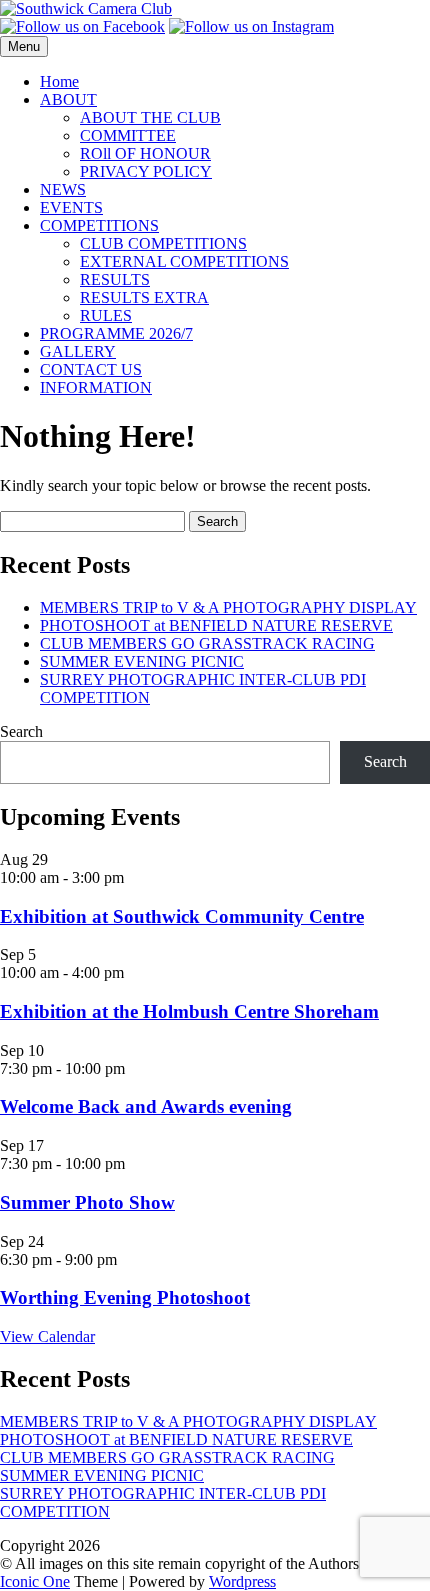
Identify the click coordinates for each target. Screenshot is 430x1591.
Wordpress (242, 1581)
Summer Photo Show (87, 1202)
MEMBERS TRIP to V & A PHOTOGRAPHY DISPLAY (228, 607)
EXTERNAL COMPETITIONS (184, 261)
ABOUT (68, 99)
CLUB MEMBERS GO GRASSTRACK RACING (207, 643)
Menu (24, 46)
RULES (106, 315)
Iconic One (35, 1581)
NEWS (63, 189)
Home (59, 81)
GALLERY (78, 351)
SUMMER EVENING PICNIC (142, 661)
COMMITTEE (128, 135)
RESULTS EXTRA (144, 297)
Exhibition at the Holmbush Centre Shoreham (189, 1011)
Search (21, 731)
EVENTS (71, 207)
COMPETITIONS (99, 225)
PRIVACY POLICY (146, 171)
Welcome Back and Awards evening (146, 1106)
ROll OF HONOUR (145, 153)
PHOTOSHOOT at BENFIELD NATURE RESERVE (216, 625)
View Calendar (47, 1336)
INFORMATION (96, 387)
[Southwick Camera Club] (86, 8)
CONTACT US (91, 369)
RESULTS (115, 279)
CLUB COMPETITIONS (163, 243)
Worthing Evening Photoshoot (125, 1297)
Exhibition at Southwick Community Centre (182, 916)
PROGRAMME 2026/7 (116, 333)
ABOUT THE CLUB (150, 117)
